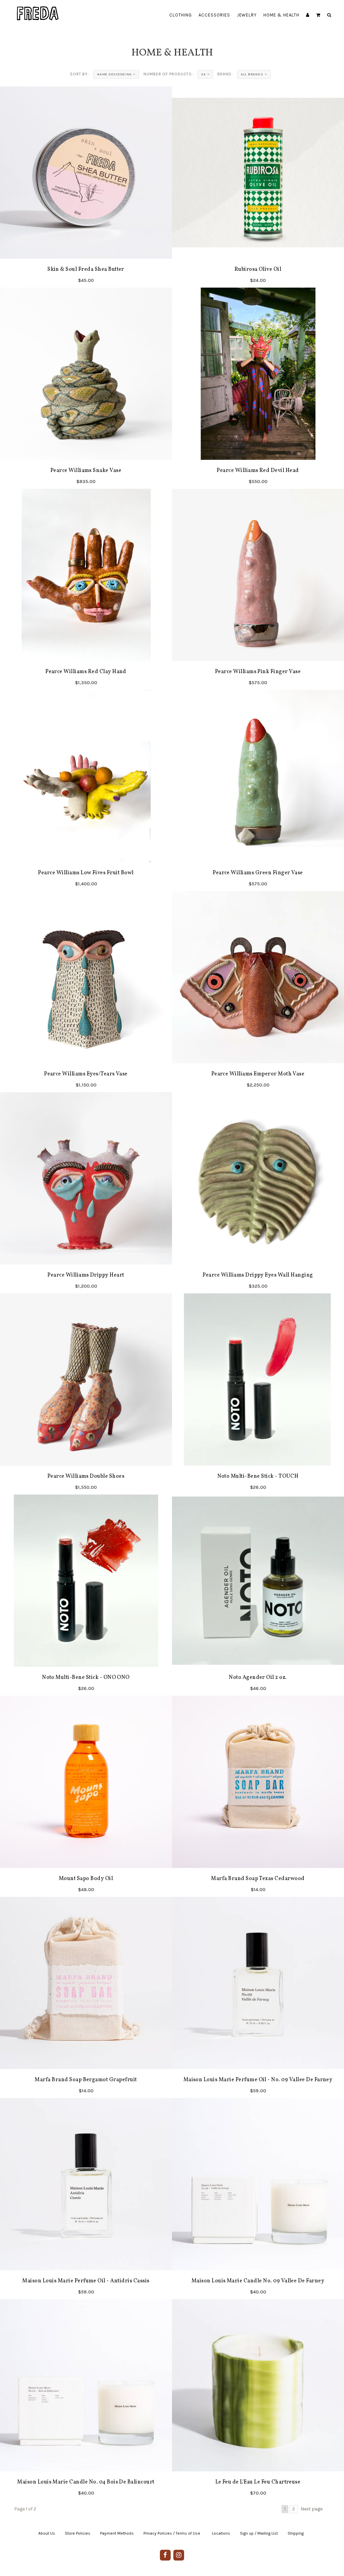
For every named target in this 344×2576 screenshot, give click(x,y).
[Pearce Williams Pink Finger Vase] (258, 589)
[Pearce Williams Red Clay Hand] (86, 589)
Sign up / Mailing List (259, 2533)
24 (203, 74)
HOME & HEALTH (281, 15)
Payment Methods (117, 2533)
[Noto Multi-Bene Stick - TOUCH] (258, 1394)
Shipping (296, 2533)
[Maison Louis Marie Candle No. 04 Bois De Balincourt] (86, 2400)
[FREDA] (38, 8)
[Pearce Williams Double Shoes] (86, 1394)
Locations (221, 2533)
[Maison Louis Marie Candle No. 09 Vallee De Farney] (258, 2199)
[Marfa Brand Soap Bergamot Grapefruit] (86, 1997)
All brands (252, 74)
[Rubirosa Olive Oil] (258, 187)
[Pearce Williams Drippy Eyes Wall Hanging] (258, 1193)
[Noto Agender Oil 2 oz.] (258, 1595)
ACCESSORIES (214, 15)
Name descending (114, 74)
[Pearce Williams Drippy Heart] (86, 1193)
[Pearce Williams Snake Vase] (86, 388)
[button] (318, 15)
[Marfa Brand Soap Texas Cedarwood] (258, 1796)
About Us (47, 2533)
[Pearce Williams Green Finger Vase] (258, 790)
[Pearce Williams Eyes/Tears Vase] (86, 992)
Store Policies (78, 2533)
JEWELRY (247, 15)
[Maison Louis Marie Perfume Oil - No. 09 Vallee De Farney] (258, 1997)
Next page (312, 2509)
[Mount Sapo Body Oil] (86, 1796)
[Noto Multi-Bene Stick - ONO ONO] (86, 1595)
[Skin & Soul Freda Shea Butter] (86, 187)
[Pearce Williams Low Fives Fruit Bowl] (86, 790)
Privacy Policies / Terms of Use (172, 2533)
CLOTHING (181, 15)
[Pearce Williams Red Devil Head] (258, 388)
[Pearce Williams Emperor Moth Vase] (258, 992)
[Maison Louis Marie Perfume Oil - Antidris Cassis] (86, 2199)
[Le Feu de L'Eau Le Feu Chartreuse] (258, 2400)
